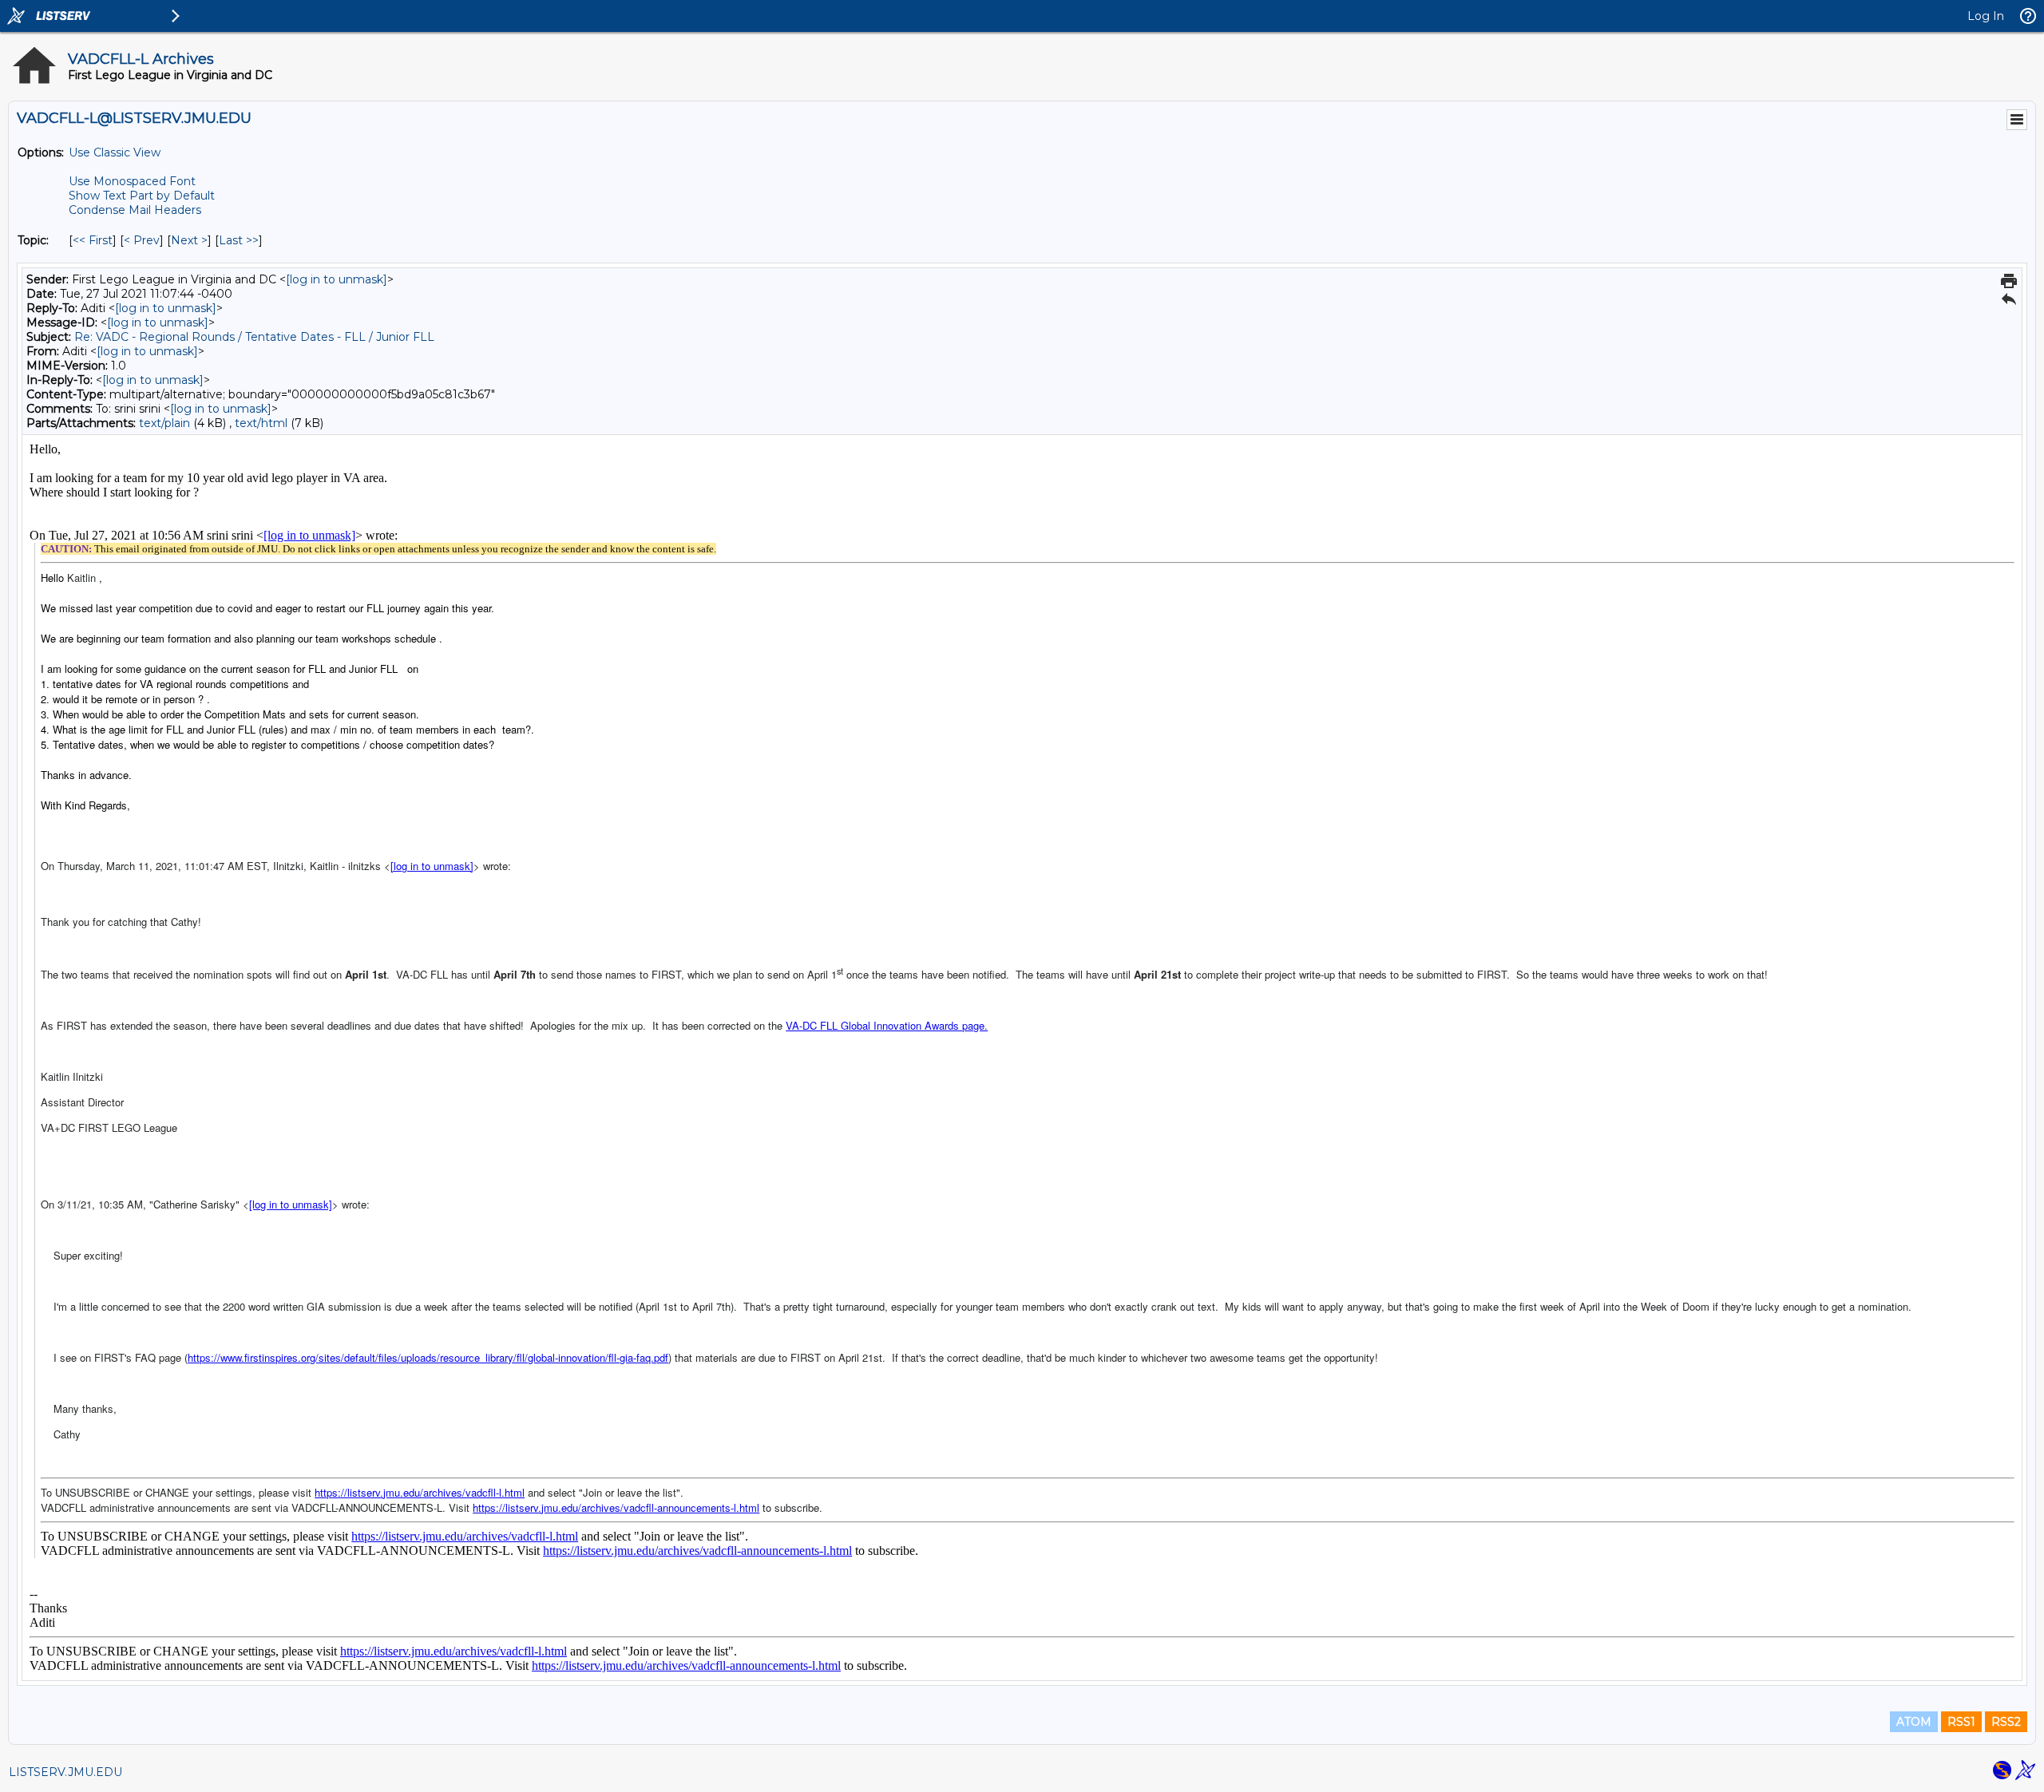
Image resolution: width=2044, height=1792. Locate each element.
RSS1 (1961, 1722)
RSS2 (2006, 1722)
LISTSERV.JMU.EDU (65, 1772)
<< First (93, 240)
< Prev (142, 240)
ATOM (1914, 1722)
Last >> (239, 240)
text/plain (164, 423)
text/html (261, 423)
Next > (189, 240)
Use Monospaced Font (132, 181)
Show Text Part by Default (142, 196)
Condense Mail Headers (135, 210)
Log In (1986, 16)
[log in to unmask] (337, 279)
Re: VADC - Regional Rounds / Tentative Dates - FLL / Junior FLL (254, 337)
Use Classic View (115, 152)
